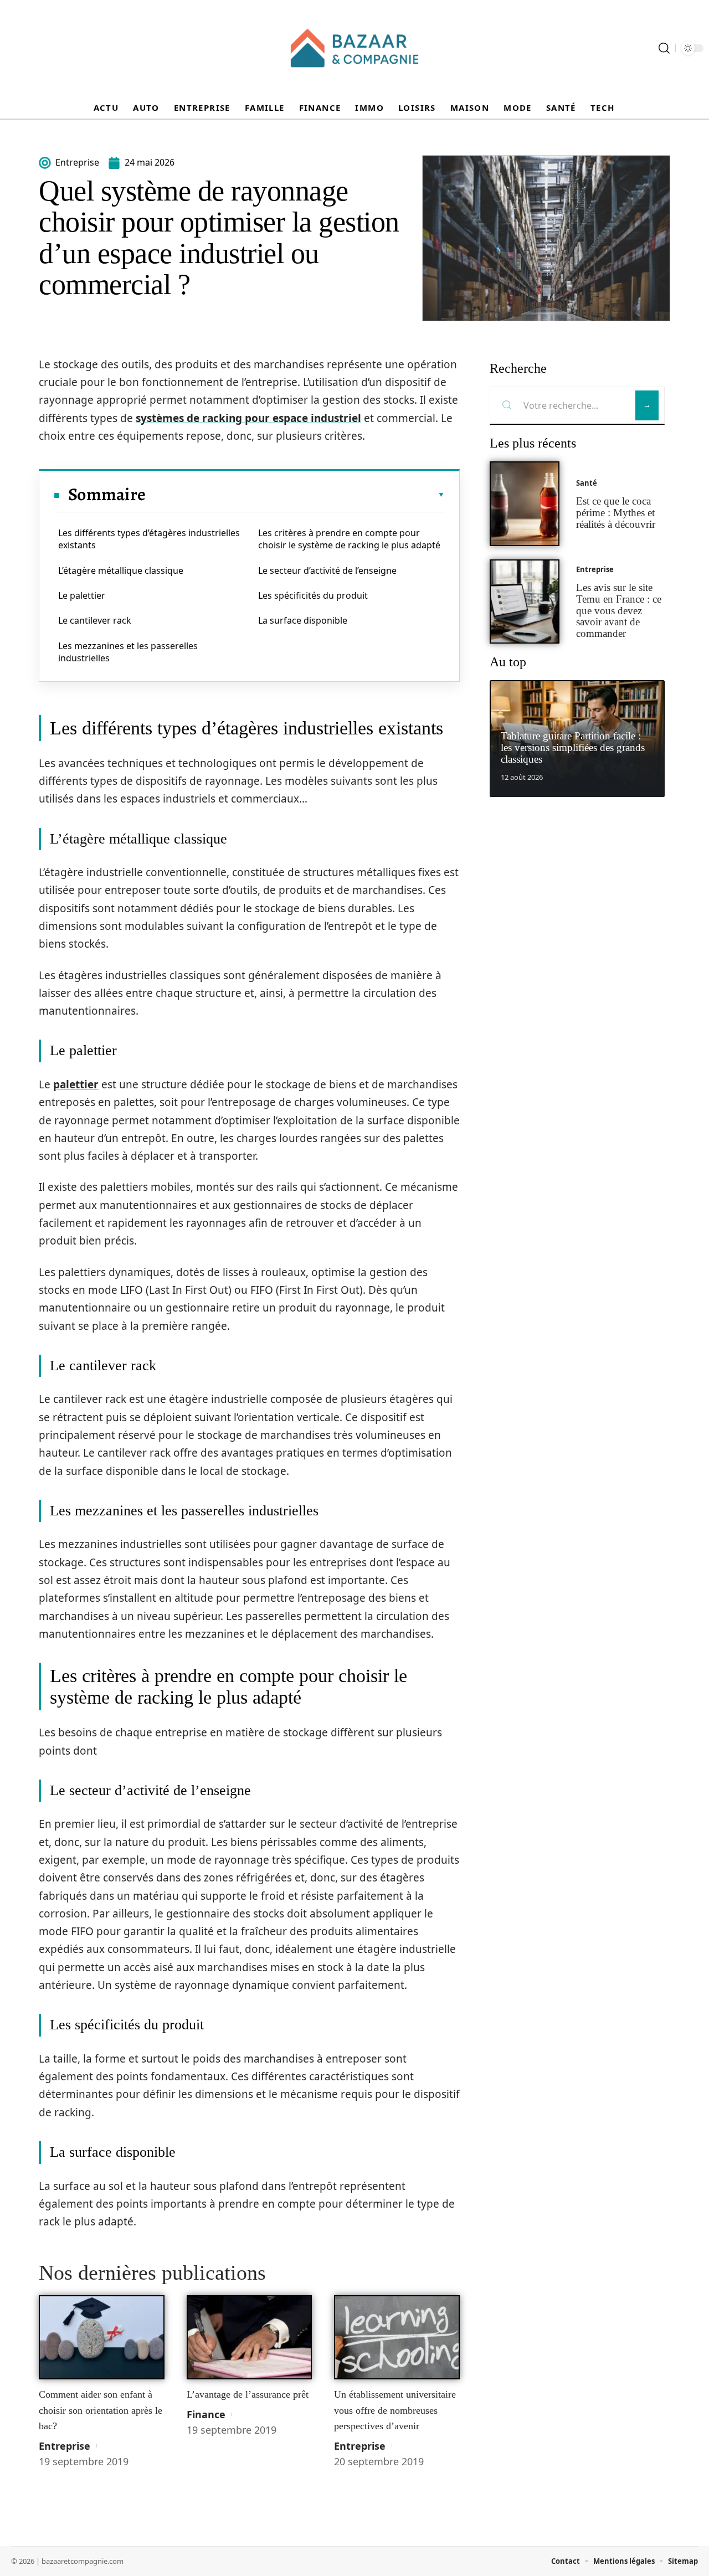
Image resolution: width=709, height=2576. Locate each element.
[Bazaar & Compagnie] (354, 48)
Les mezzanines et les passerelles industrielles (128, 652)
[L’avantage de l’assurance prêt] (250, 2337)
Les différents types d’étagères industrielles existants (149, 539)
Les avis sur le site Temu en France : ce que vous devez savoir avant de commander (619, 610)
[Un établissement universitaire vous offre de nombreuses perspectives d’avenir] (397, 2337)
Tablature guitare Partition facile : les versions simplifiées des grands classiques (573, 747)
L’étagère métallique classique (121, 570)
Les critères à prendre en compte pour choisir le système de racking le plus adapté (349, 539)
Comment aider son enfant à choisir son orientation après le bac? (101, 2410)
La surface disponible (303, 620)
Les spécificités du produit (313, 595)
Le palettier (82, 595)
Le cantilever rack (95, 620)
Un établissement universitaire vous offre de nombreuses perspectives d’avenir (395, 2410)
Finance (206, 2414)
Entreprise (65, 2446)
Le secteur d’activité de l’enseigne (327, 570)
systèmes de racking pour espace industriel (248, 418)
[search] (664, 48)
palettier (76, 1084)
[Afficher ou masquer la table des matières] (295, 495)
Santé (587, 483)
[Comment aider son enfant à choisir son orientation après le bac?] (102, 2337)
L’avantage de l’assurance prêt (248, 2394)
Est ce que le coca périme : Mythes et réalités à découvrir (616, 513)
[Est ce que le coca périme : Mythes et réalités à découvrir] (525, 504)
